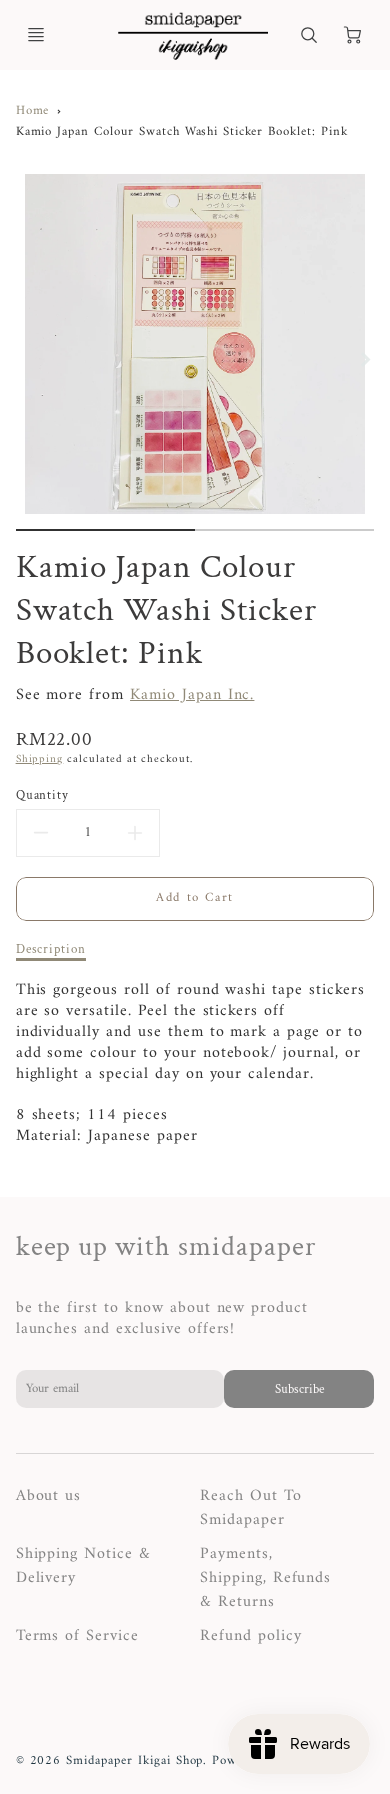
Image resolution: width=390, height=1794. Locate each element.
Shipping (40, 759)
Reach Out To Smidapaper (251, 1508)
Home (33, 111)
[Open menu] (36, 35)
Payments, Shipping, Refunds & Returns (265, 1578)
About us (49, 1496)
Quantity (43, 795)
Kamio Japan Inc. (192, 695)
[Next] (364, 360)
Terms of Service (77, 1636)
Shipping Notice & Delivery (83, 1566)
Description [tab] (51, 949)
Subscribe (299, 1389)
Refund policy (250, 1636)
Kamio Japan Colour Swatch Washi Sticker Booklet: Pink (182, 132)
